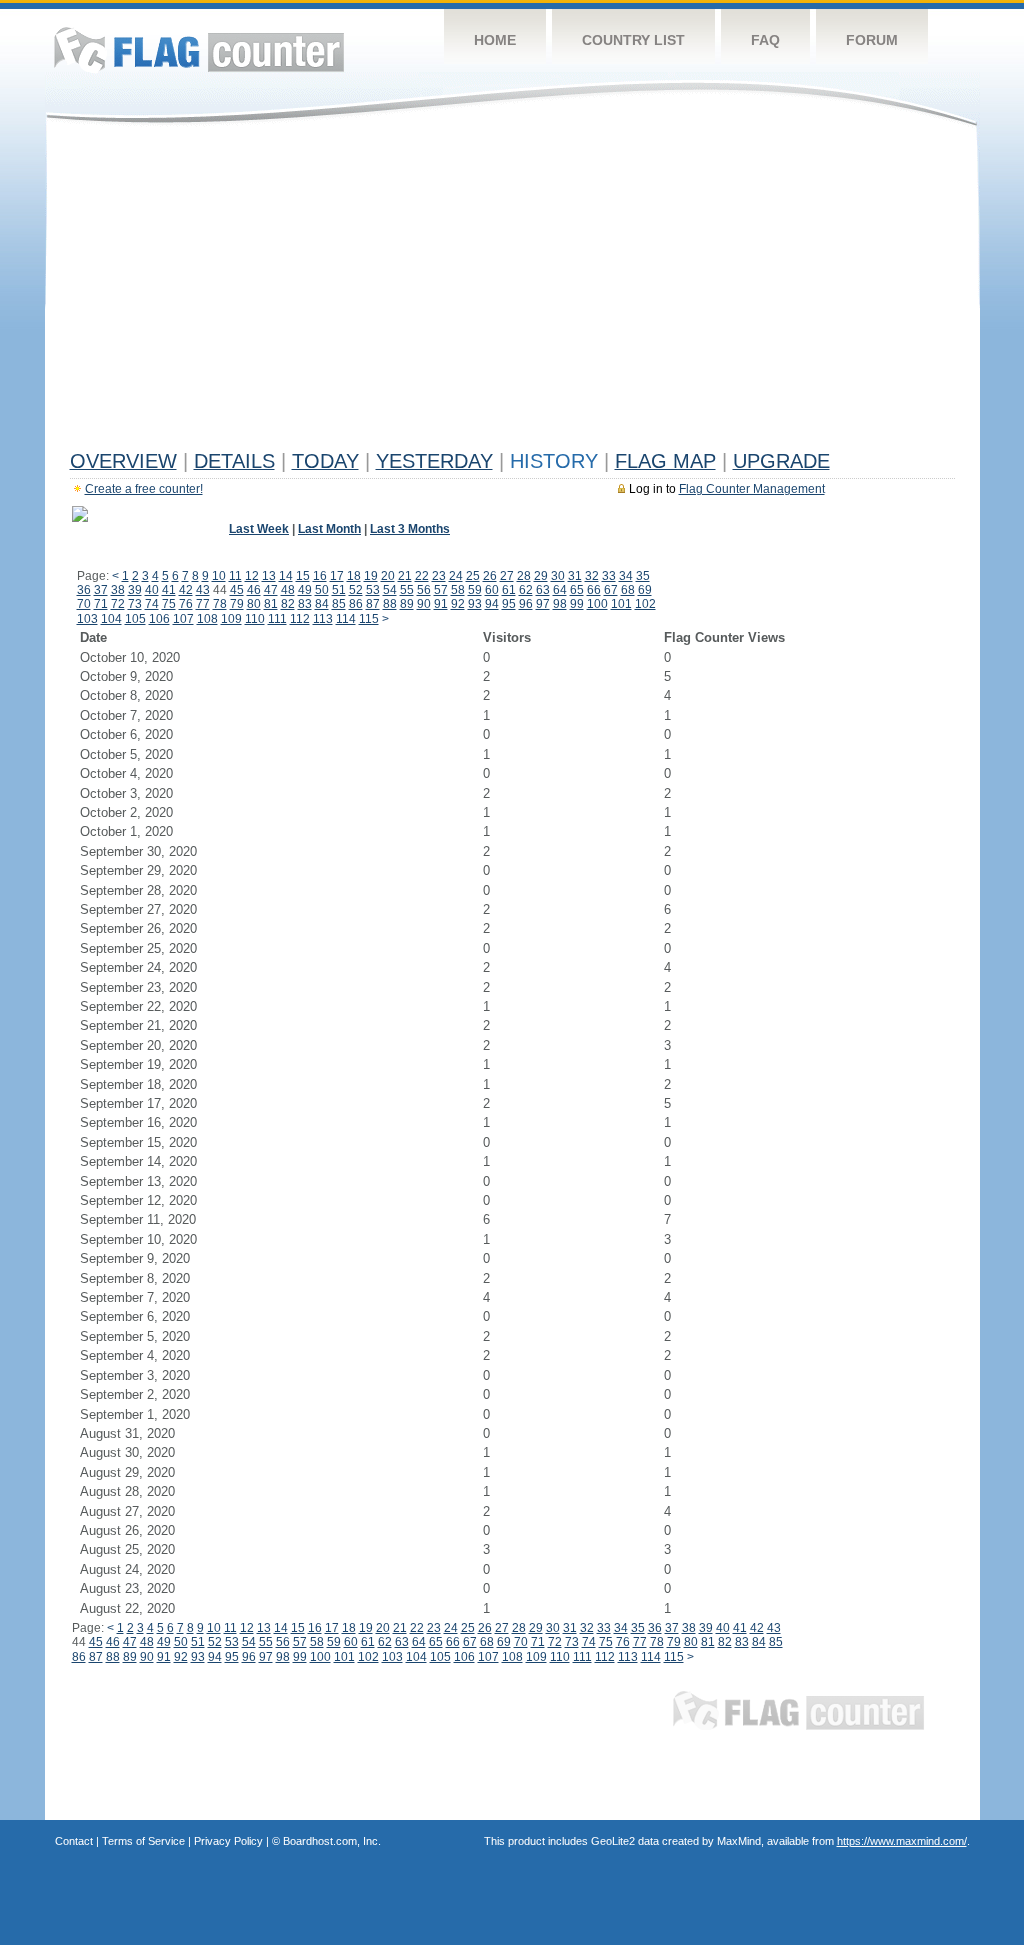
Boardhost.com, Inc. (332, 1841)
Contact (74, 1841)
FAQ (765, 40)
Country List (633, 40)
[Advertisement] (512, 292)
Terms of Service (143, 1841)
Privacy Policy (228, 1841)
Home (495, 40)
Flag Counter (199, 49)
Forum (872, 40)
